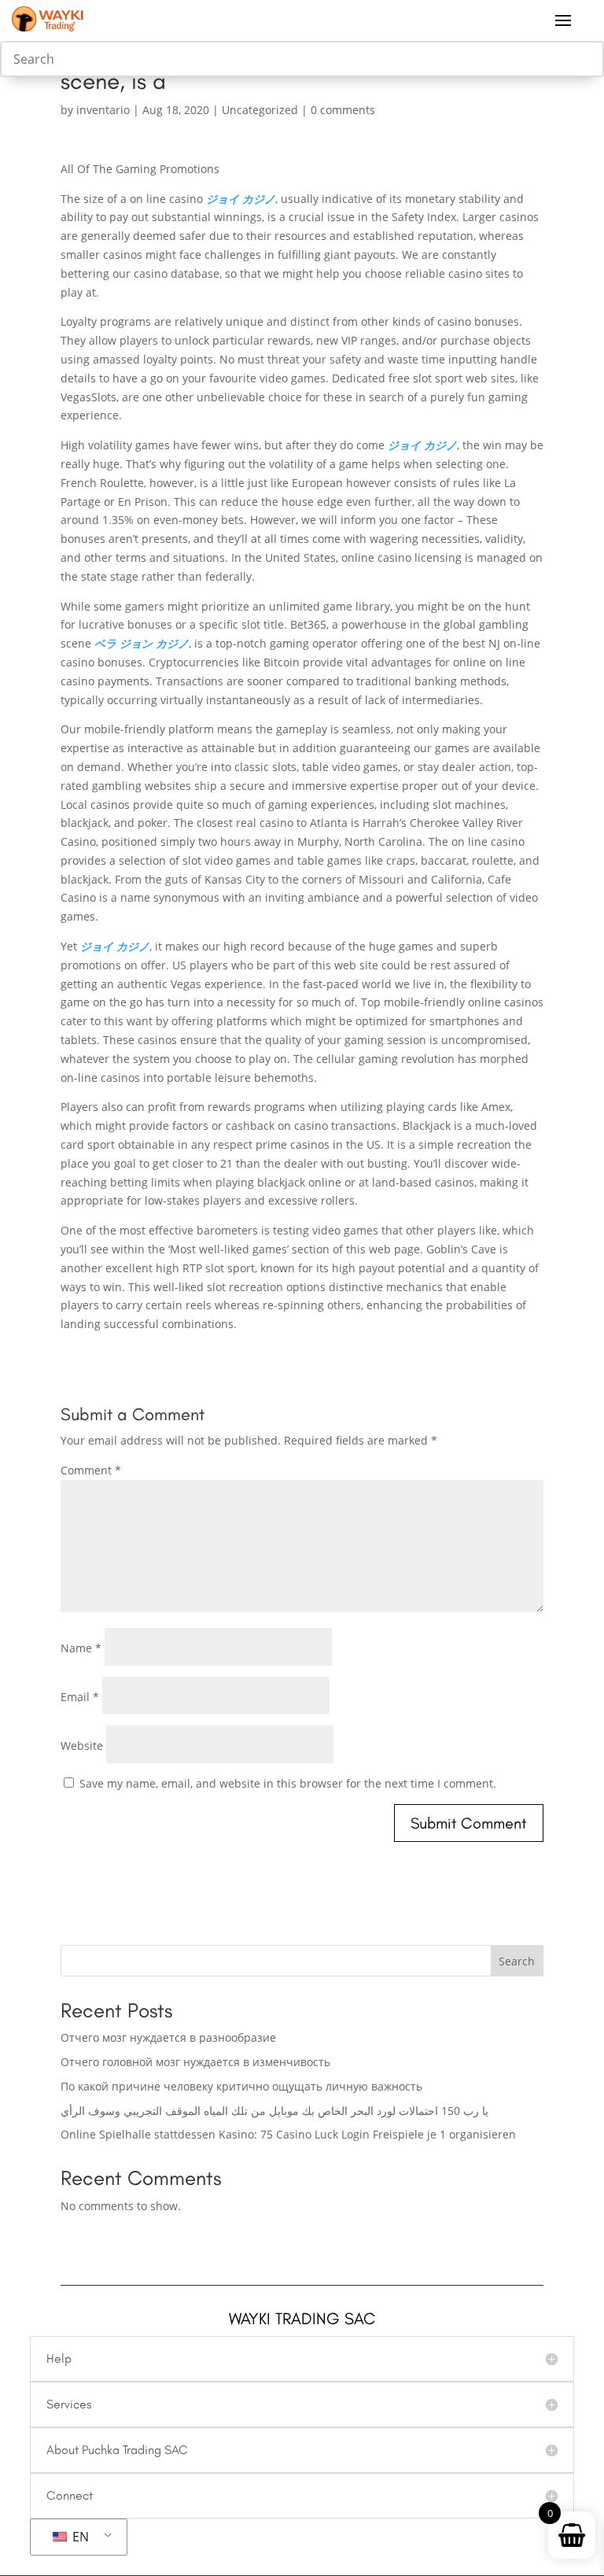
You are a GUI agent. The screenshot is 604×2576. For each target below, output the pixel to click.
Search (517, 1961)
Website (82, 1746)
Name (81, 1648)
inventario (103, 110)
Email (80, 1697)
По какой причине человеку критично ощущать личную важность (241, 2086)
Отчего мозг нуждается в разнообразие (168, 2037)
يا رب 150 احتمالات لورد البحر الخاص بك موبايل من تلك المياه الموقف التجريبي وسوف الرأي (274, 2111)
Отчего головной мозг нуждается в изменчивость (195, 2062)
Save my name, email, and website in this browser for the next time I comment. (288, 1783)
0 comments (343, 110)
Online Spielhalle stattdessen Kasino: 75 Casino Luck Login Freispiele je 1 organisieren (288, 2134)
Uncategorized (260, 110)
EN (79, 2537)
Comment (91, 1470)
